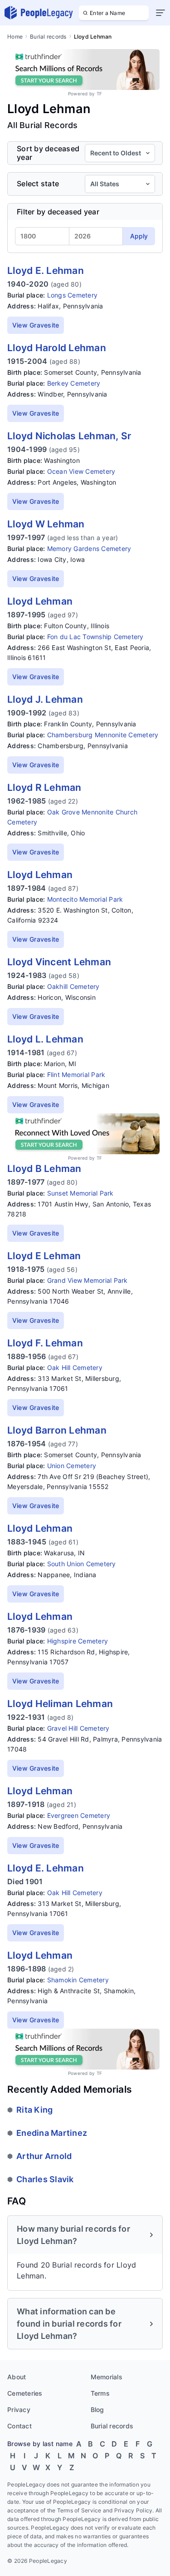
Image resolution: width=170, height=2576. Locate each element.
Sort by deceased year (48, 153)
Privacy (19, 2410)
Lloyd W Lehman (46, 524)
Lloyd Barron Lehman (57, 1430)
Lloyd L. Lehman (45, 1039)
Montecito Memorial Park (85, 899)
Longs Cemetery (73, 295)
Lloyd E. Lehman (46, 271)
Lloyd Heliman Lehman (60, 1704)
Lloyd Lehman (40, 601)
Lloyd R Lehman (44, 787)
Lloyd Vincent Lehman (59, 962)
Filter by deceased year (58, 212)
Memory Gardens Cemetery (89, 548)
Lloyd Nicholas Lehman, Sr (69, 436)
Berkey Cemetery (74, 383)
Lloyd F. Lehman (45, 1343)
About (17, 2377)
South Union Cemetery (82, 1564)
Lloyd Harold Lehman (57, 348)
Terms (100, 2393)
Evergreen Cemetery (79, 1815)
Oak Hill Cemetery (75, 1367)
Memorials (107, 2377)
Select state (38, 184)
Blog (97, 2410)
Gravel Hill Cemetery (78, 1728)
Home (15, 37)
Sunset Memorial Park (80, 1193)
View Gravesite (36, 325)
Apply (139, 236)
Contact (19, 2426)
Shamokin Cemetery (78, 1980)
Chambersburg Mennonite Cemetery (103, 735)
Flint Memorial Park (76, 1075)
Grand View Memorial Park (87, 1280)
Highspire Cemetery (78, 1641)
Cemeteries (25, 2393)
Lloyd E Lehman (44, 1256)
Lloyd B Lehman (44, 1169)
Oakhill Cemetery (73, 986)
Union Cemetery (72, 1466)
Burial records (48, 37)
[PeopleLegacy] (39, 13)
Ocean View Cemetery (81, 471)
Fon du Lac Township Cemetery (95, 637)
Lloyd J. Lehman (45, 699)
